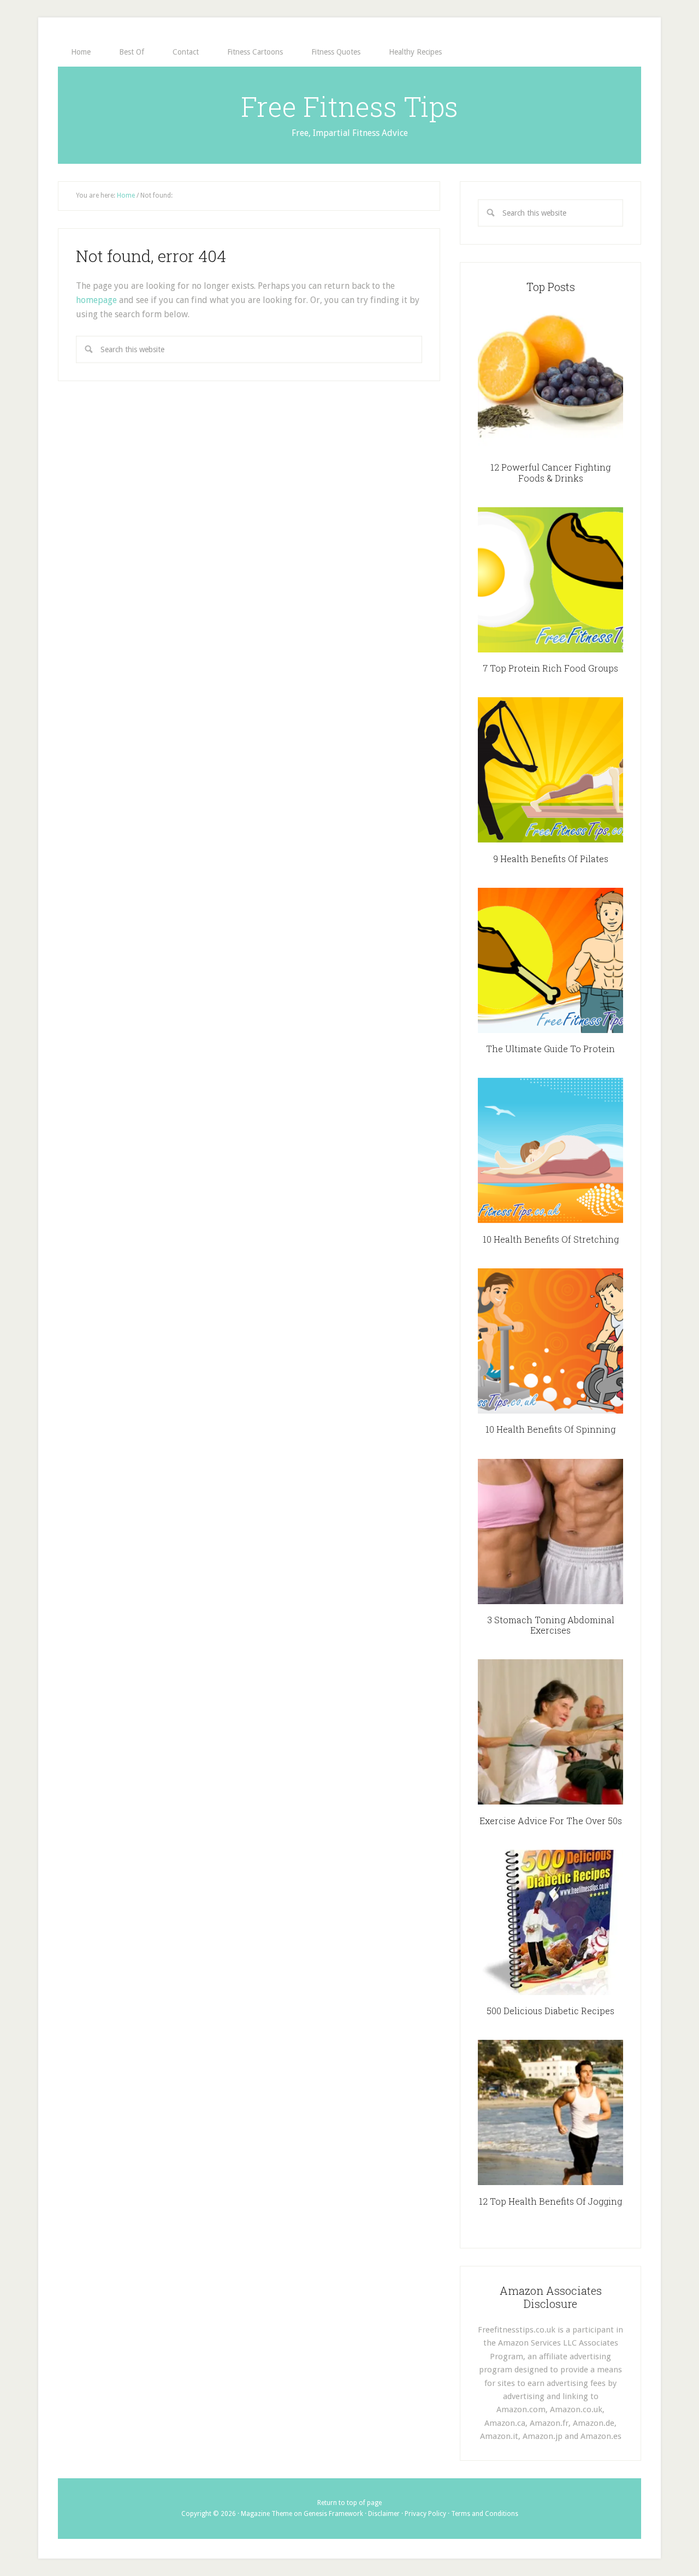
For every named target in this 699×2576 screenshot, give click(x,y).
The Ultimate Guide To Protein (550, 1049)
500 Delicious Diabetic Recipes (550, 2011)
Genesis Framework (333, 2514)
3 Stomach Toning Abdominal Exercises (551, 1625)
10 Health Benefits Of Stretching (551, 1239)
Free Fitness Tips (349, 106)
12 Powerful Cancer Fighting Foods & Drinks (550, 472)
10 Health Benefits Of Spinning (550, 1429)
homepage (96, 300)
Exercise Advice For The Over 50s (551, 1821)
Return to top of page (349, 2503)
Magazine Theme (266, 2514)
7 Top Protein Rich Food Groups (550, 668)
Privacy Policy (425, 2514)
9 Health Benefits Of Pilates (551, 859)
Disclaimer (384, 2514)
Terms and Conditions (485, 2514)
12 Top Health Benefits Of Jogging (550, 2201)
